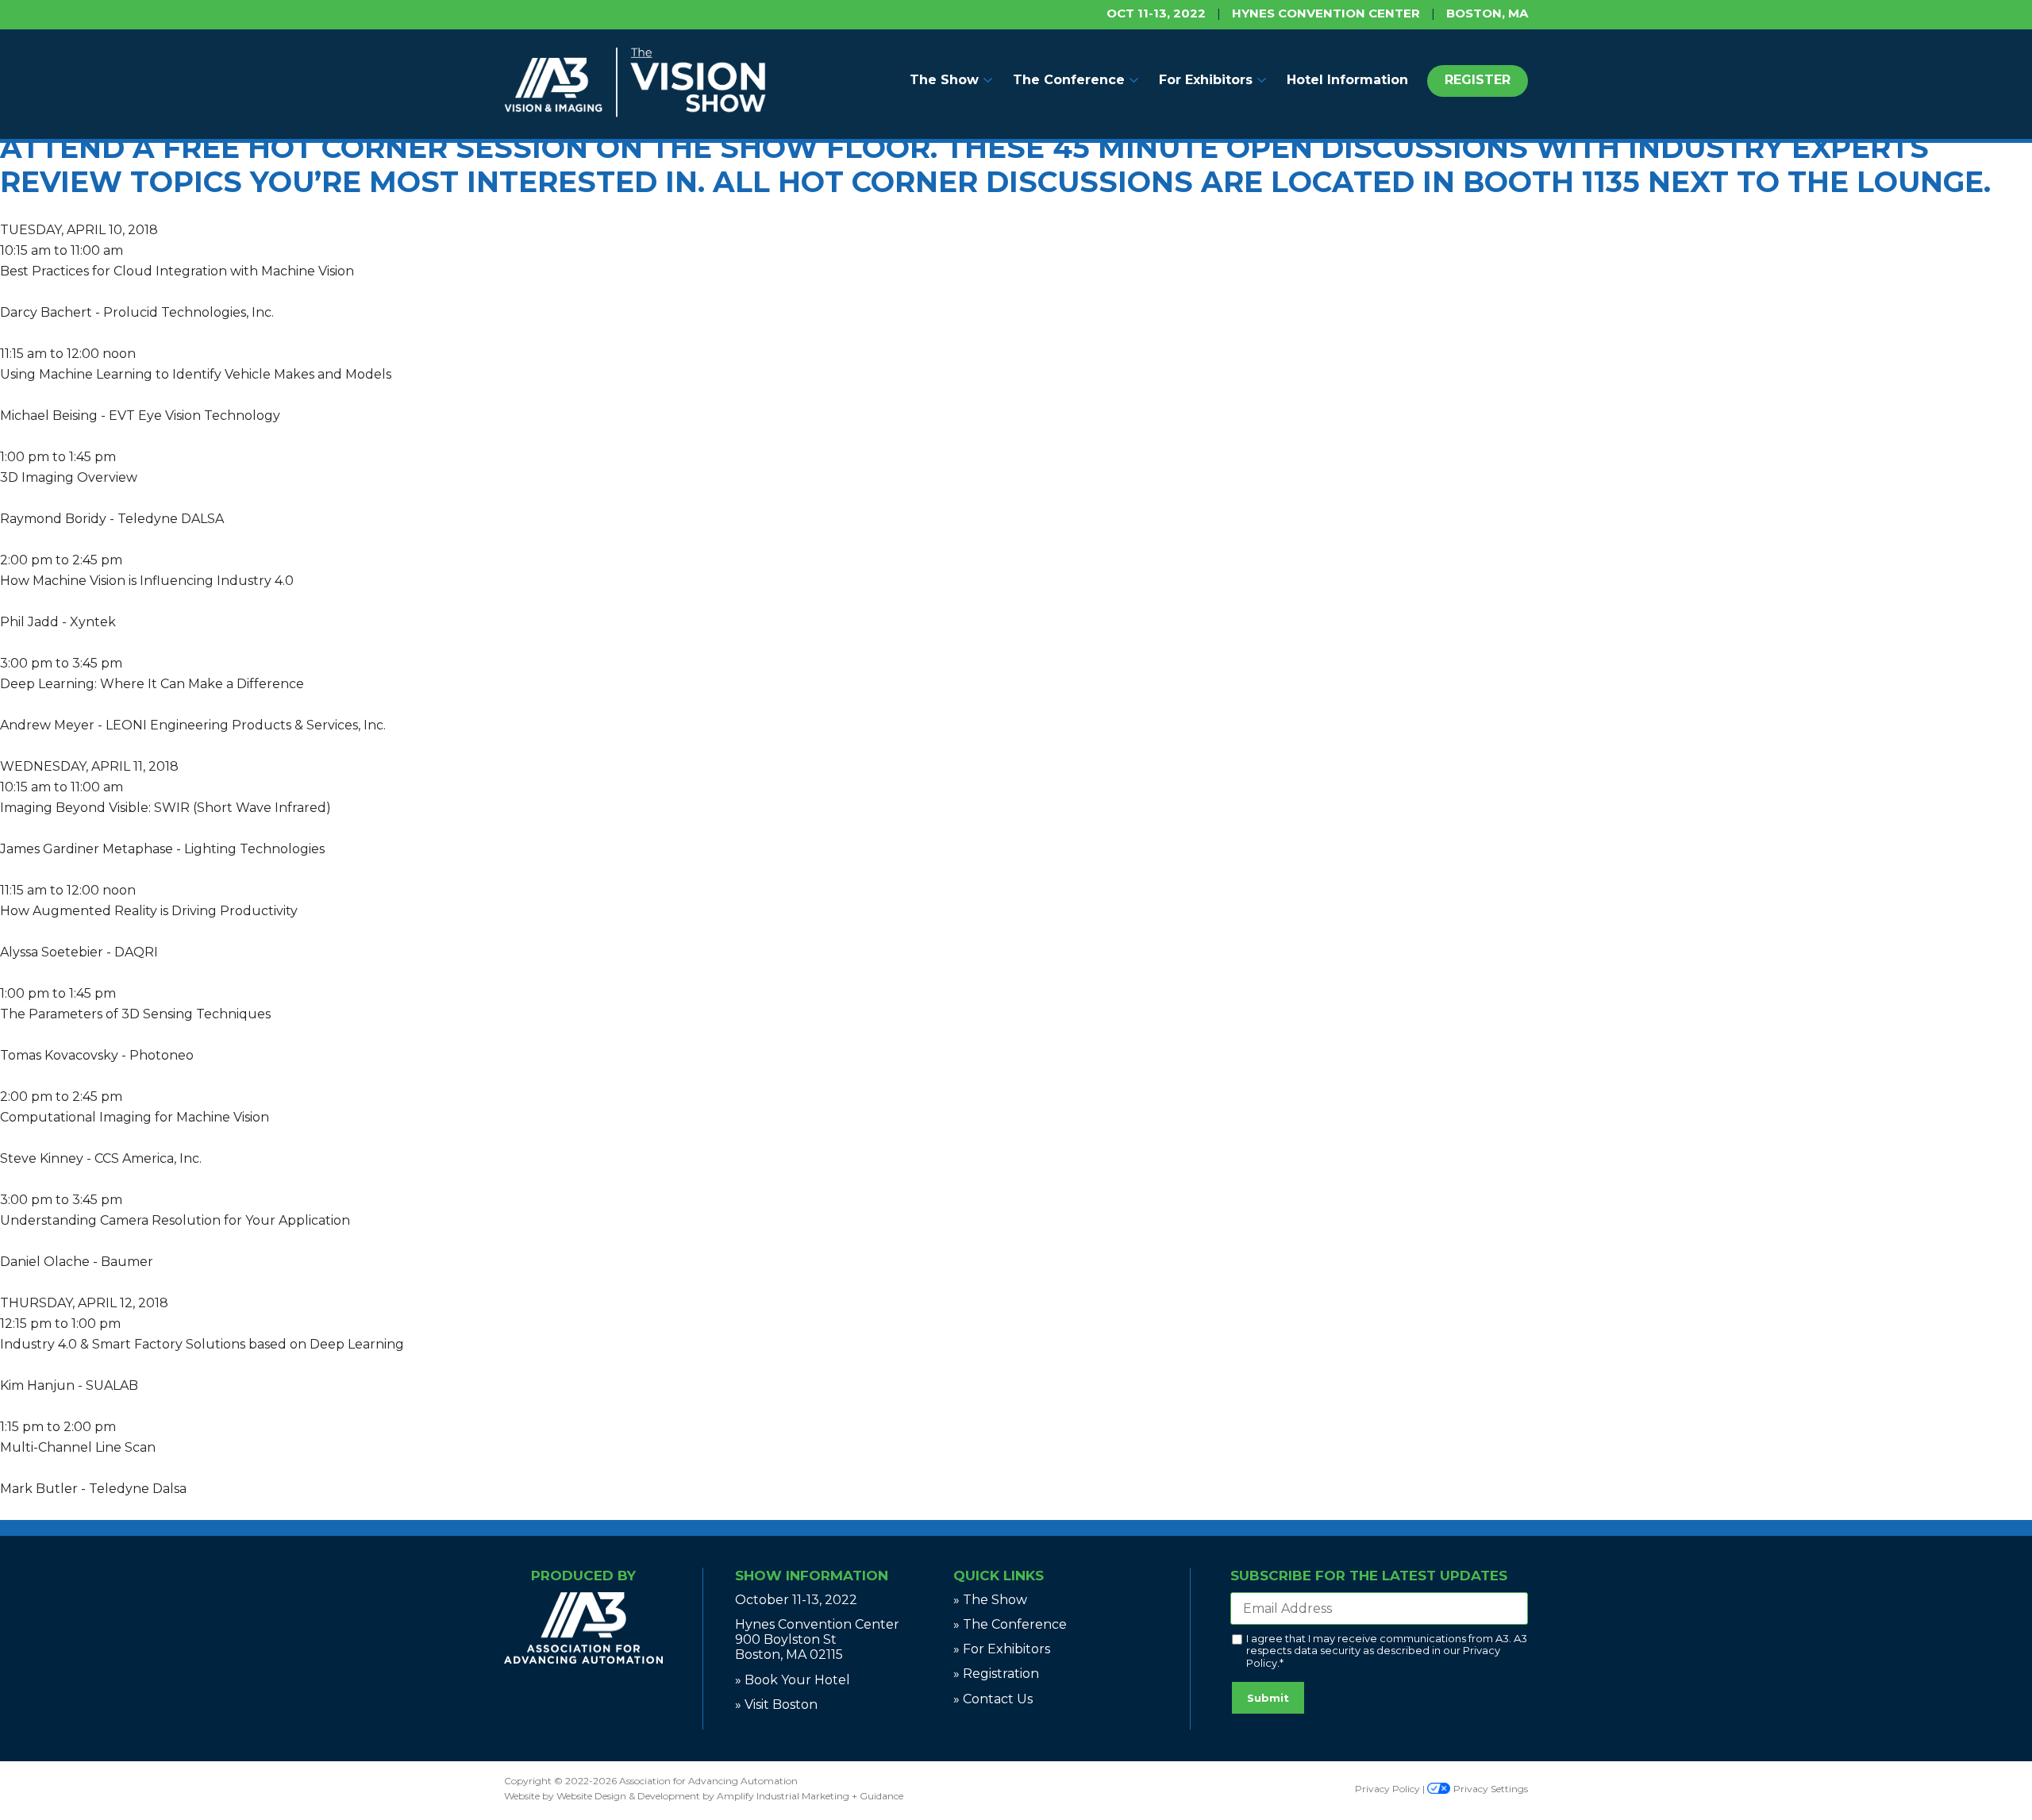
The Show (944, 80)
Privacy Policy (1387, 1789)
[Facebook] (577, 1699)
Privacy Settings (1489, 1789)
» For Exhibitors (1002, 1649)
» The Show (990, 1600)
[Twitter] (587, 1699)
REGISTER (1478, 80)
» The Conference (1010, 1624)
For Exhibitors (1206, 80)
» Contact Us (993, 1699)
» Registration (996, 1674)
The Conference (1069, 80)
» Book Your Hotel (793, 1680)
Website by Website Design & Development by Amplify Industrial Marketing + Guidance (704, 1796)
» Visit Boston (776, 1705)
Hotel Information (1347, 80)
